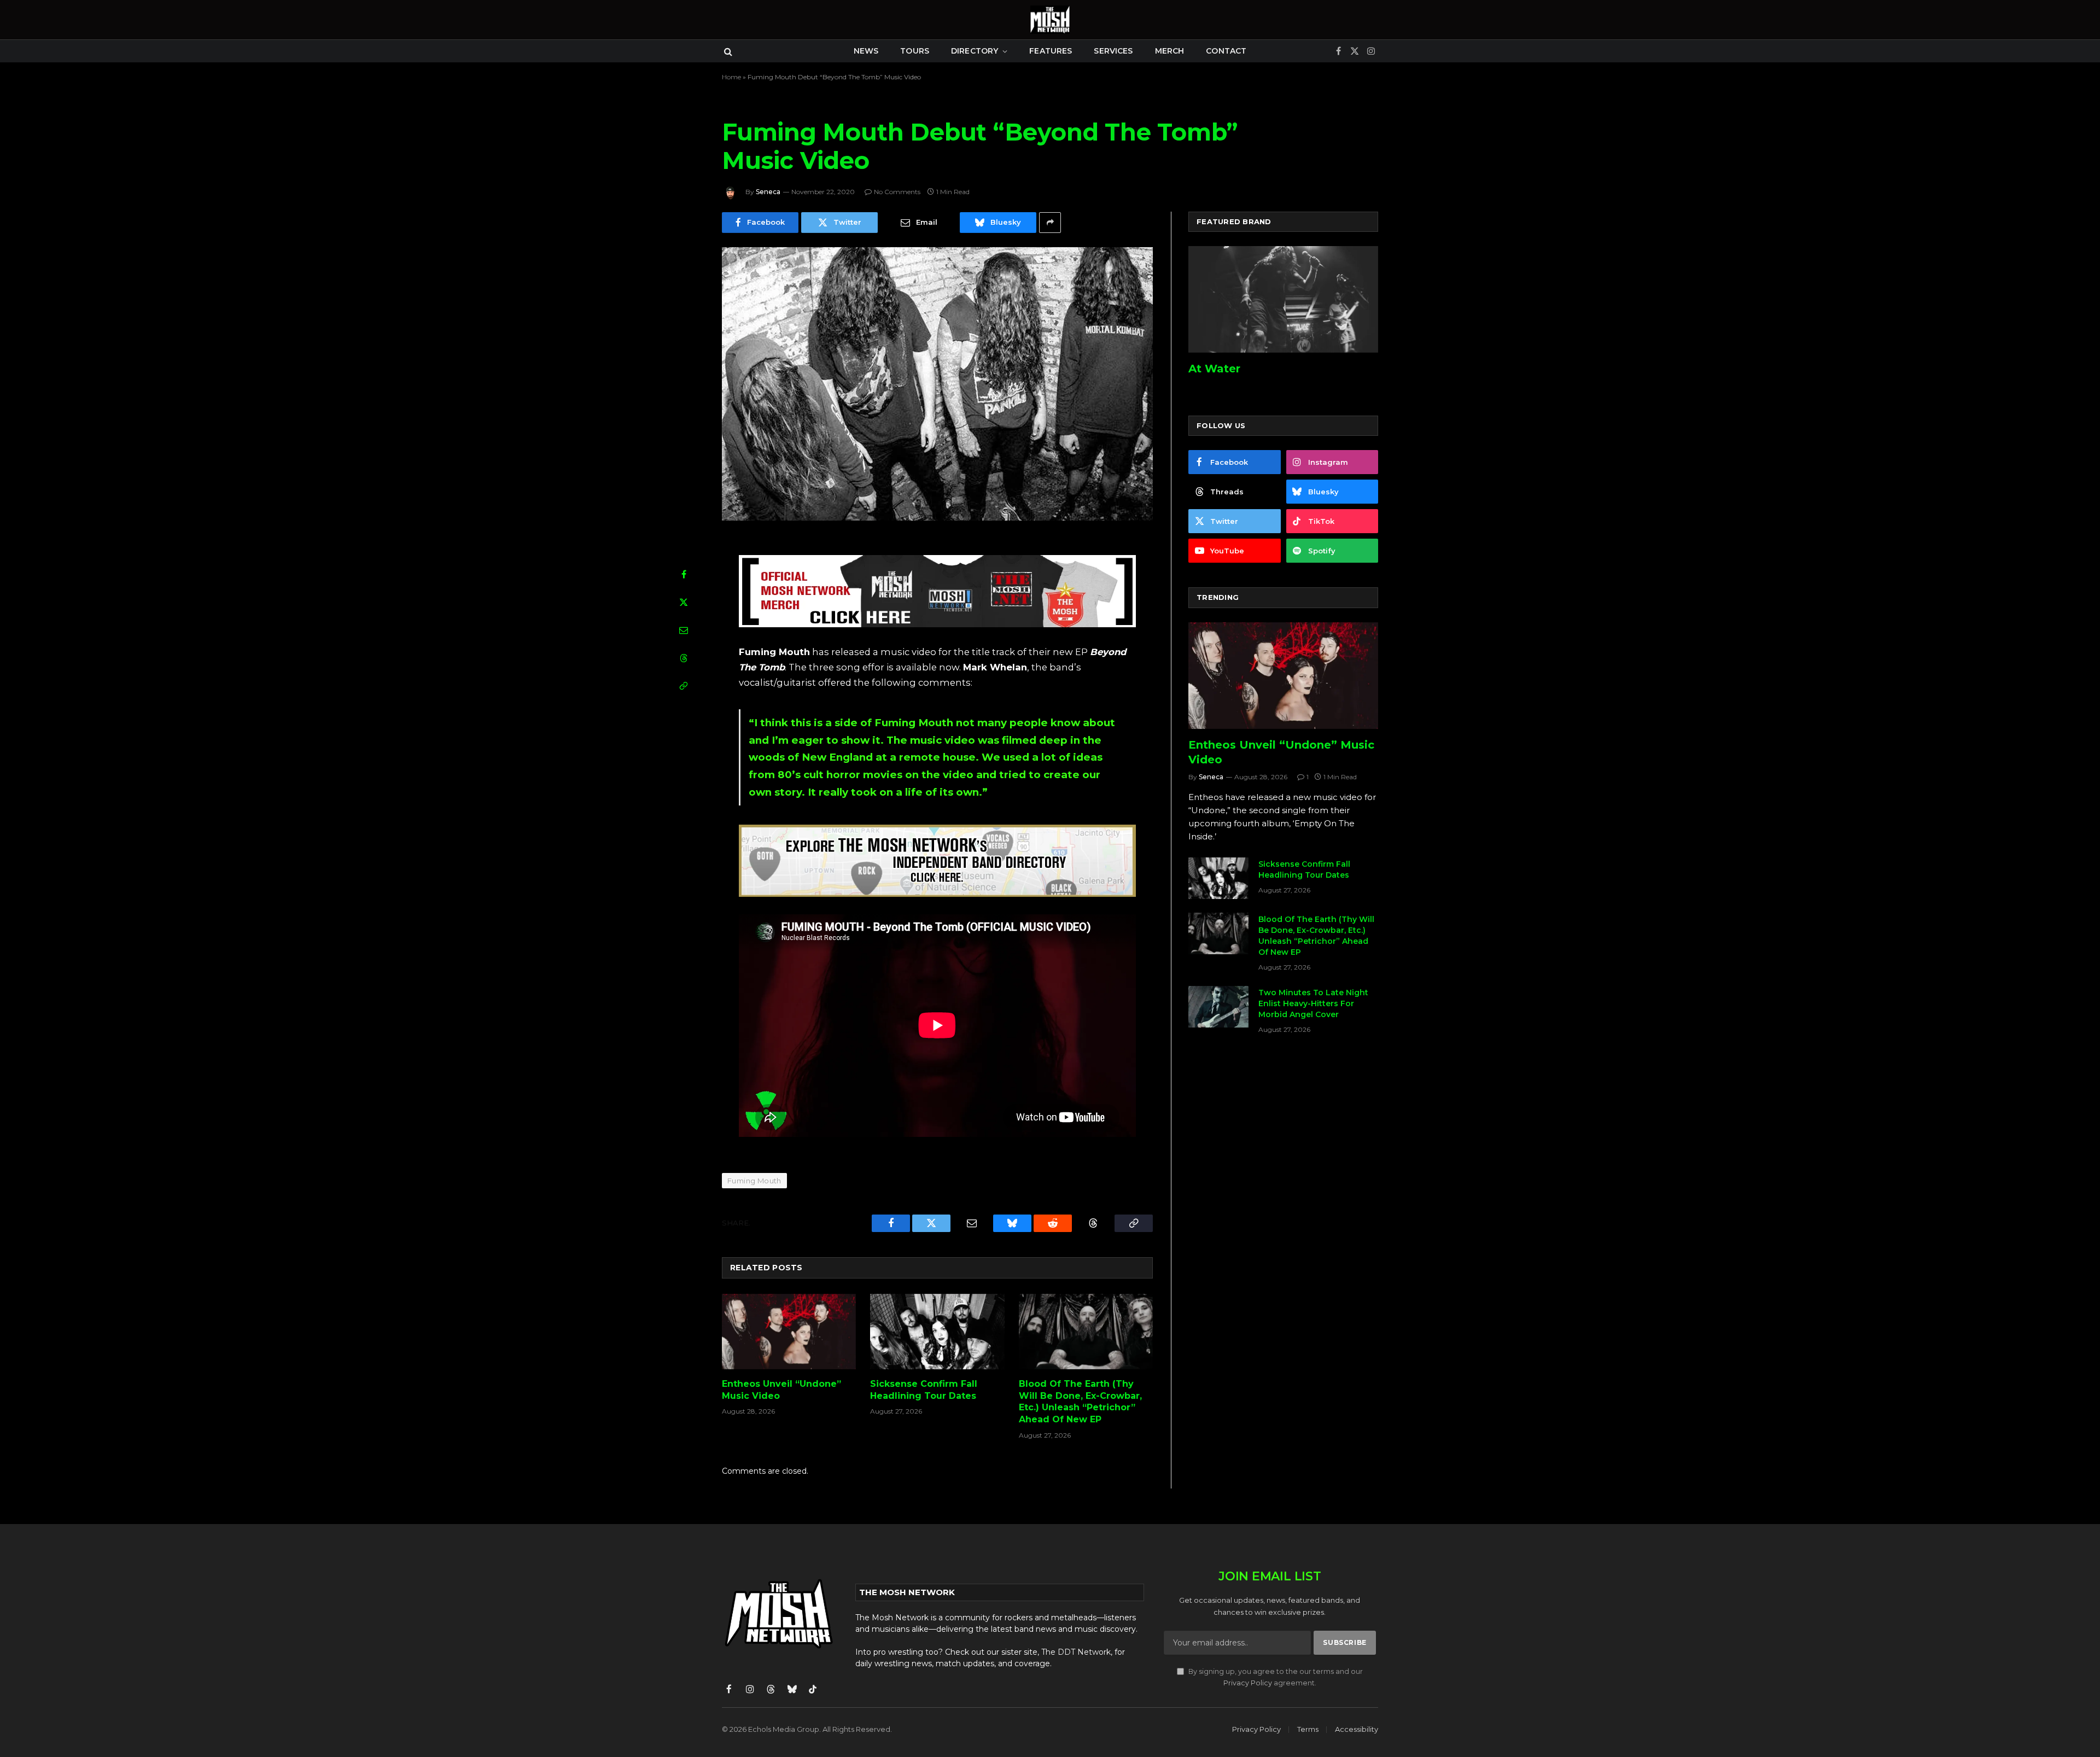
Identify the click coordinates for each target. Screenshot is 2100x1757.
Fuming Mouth (754, 1181)
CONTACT (1226, 51)
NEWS (866, 51)
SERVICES (1113, 51)
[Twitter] (684, 602)
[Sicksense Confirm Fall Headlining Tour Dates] (937, 1332)
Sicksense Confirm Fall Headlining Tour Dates (924, 1390)
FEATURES (1051, 51)
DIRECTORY (975, 51)
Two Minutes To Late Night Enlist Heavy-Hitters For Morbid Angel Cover (1313, 1003)
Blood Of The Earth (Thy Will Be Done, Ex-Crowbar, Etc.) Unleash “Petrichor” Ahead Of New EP (1080, 1402)
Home (731, 77)
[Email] (684, 630)
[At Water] (1283, 299)
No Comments (897, 192)
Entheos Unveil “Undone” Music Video (781, 1390)
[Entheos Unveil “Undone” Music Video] (789, 1332)
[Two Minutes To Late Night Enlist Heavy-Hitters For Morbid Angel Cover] (1218, 1007)
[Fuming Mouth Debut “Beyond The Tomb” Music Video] (937, 384)
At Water (1214, 369)
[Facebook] (684, 574)
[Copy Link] (684, 686)
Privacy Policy (1248, 1683)
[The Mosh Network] (1050, 20)
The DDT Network (1076, 1652)
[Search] (727, 51)
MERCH (1170, 51)
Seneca (768, 192)
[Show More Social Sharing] (1050, 223)
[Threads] (684, 658)
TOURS (915, 51)
